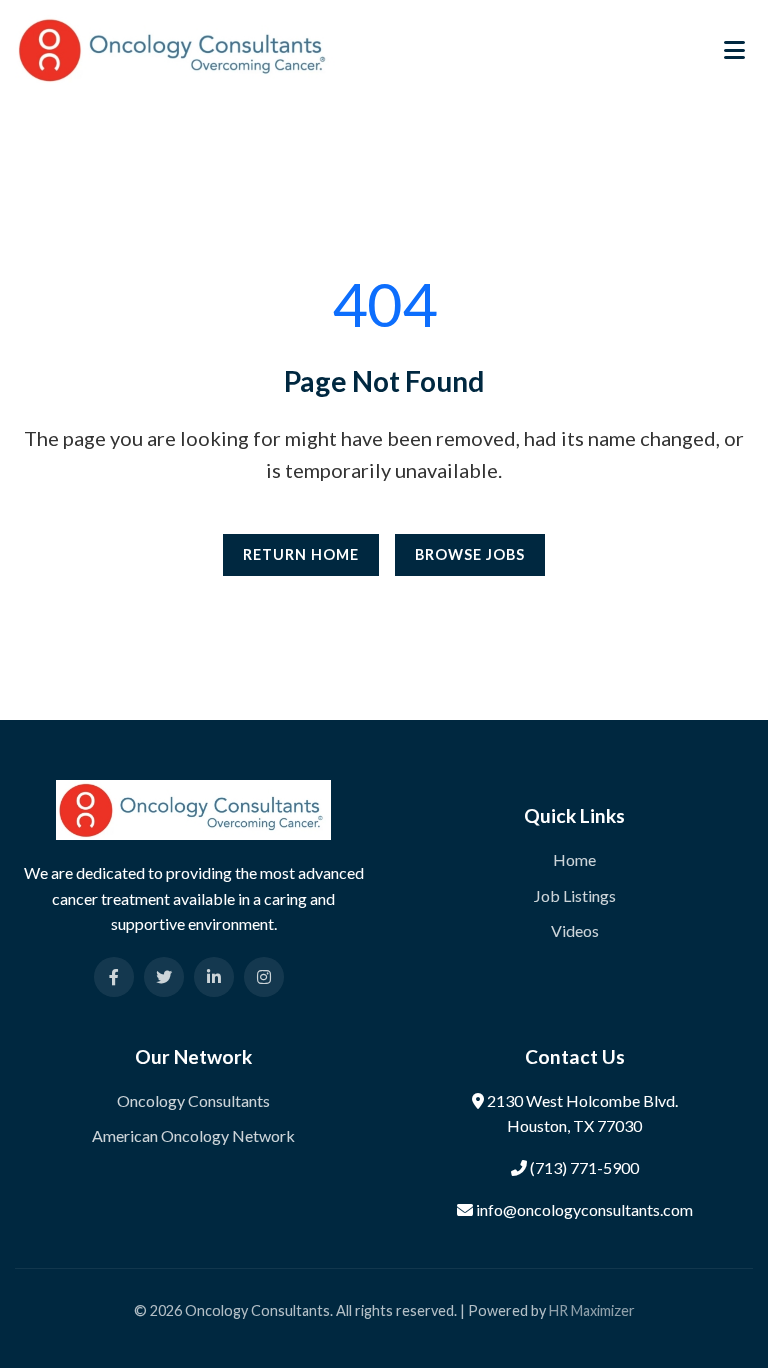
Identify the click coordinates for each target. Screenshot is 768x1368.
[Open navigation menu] (734, 50)
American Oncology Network (193, 1135)
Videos (575, 930)
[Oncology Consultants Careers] (175, 47)
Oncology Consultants (193, 1100)
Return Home (301, 554)
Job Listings (575, 895)
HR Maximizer (592, 1310)
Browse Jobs (470, 554)
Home (574, 859)
